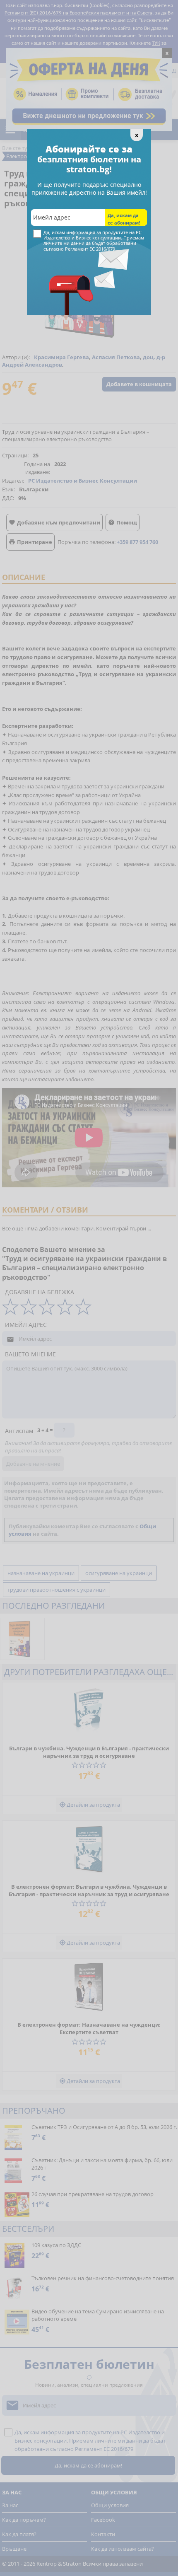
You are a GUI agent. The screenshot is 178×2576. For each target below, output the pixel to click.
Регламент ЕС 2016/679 (90, 249)
